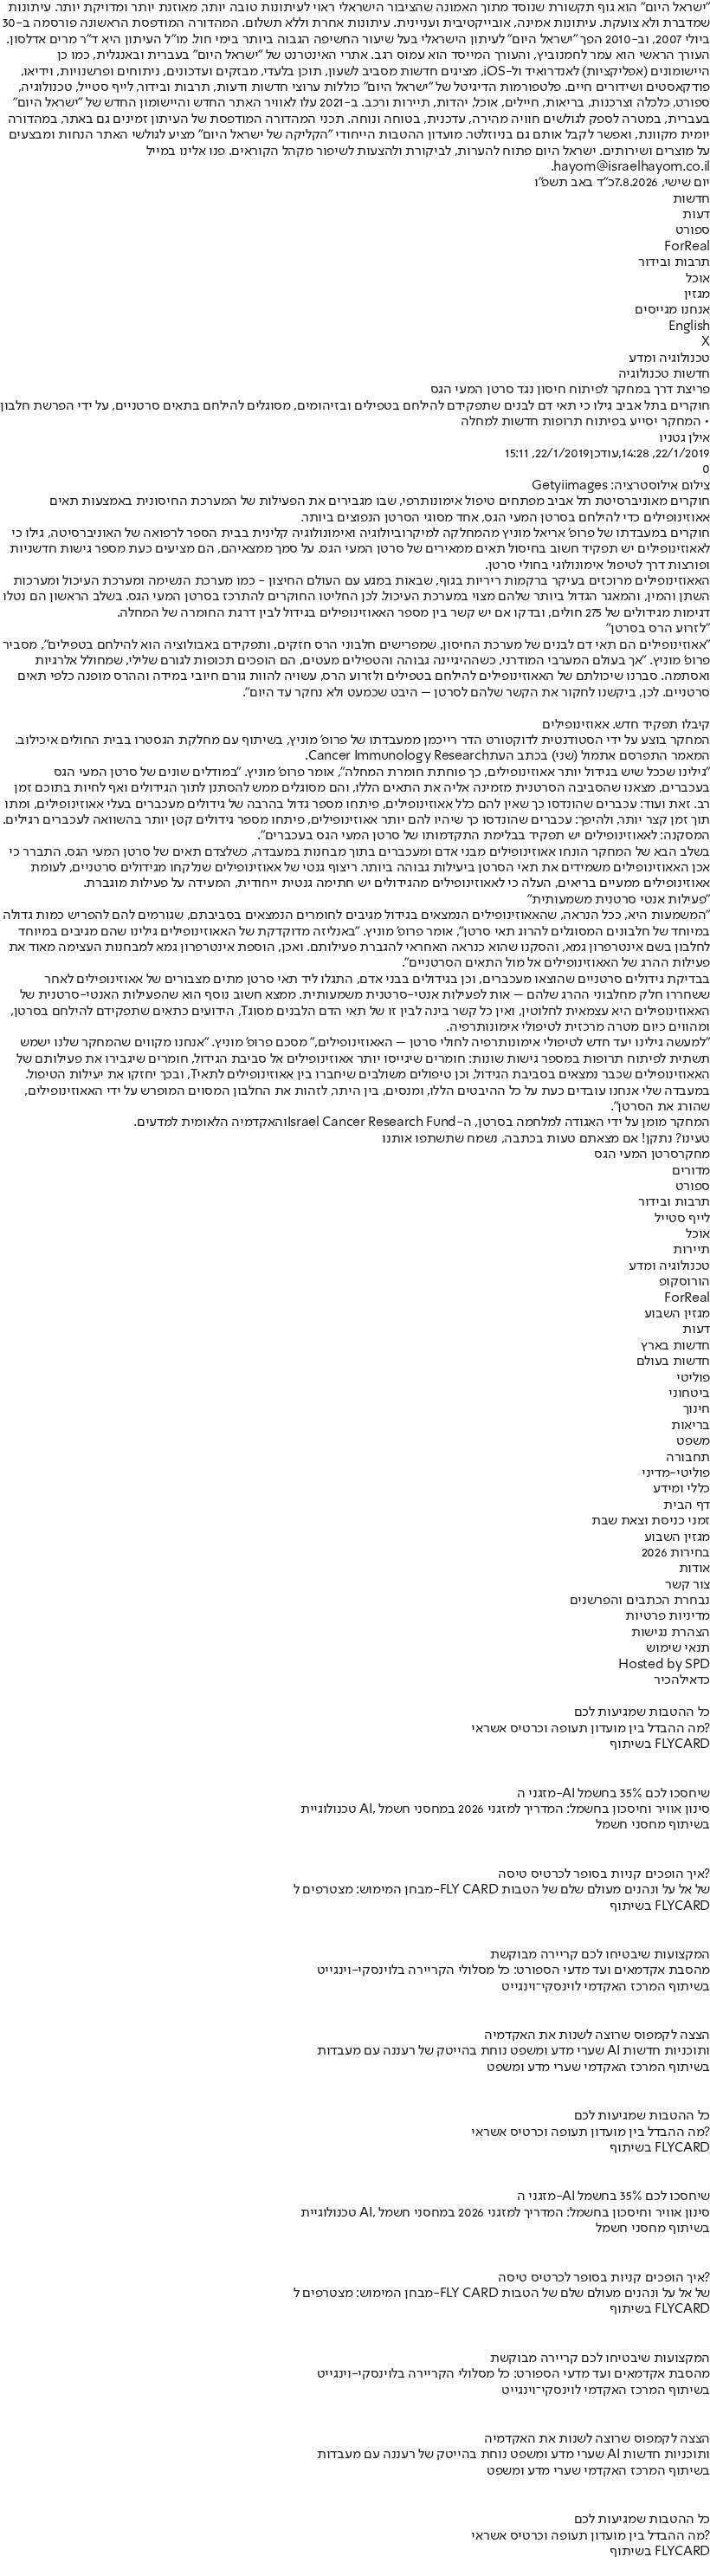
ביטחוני (689, 1394)
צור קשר (687, 1585)
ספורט (693, 230)
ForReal (687, 247)
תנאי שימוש (678, 1648)
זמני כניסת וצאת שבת (651, 1521)
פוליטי (693, 1378)
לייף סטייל (682, 1219)
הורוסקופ (684, 1282)
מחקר (694, 1155)
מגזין (697, 294)
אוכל (698, 279)
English (689, 327)
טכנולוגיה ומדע (669, 359)
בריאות (691, 1426)
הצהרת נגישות (671, 1633)
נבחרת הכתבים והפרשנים (640, 1601)
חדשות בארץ (675, 1346)
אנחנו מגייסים (672, 310)
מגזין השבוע (677, 1314)
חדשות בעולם (673, 1362)
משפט (693, 1441)
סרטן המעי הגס (636, 1155)
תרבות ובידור (674, 262)
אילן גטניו (684, 438)
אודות (694, 1569)
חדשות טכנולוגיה (664, 374)
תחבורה (688, 1458)
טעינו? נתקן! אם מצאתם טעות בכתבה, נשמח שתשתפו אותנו (546, 1139)
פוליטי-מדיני (676, 1473)
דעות (696, 215)
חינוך (697, 1409)
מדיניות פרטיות (668, 1616)
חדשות (691, 199)
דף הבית (687, 1505)
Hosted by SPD (664, 1665)
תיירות (691, 1250)
